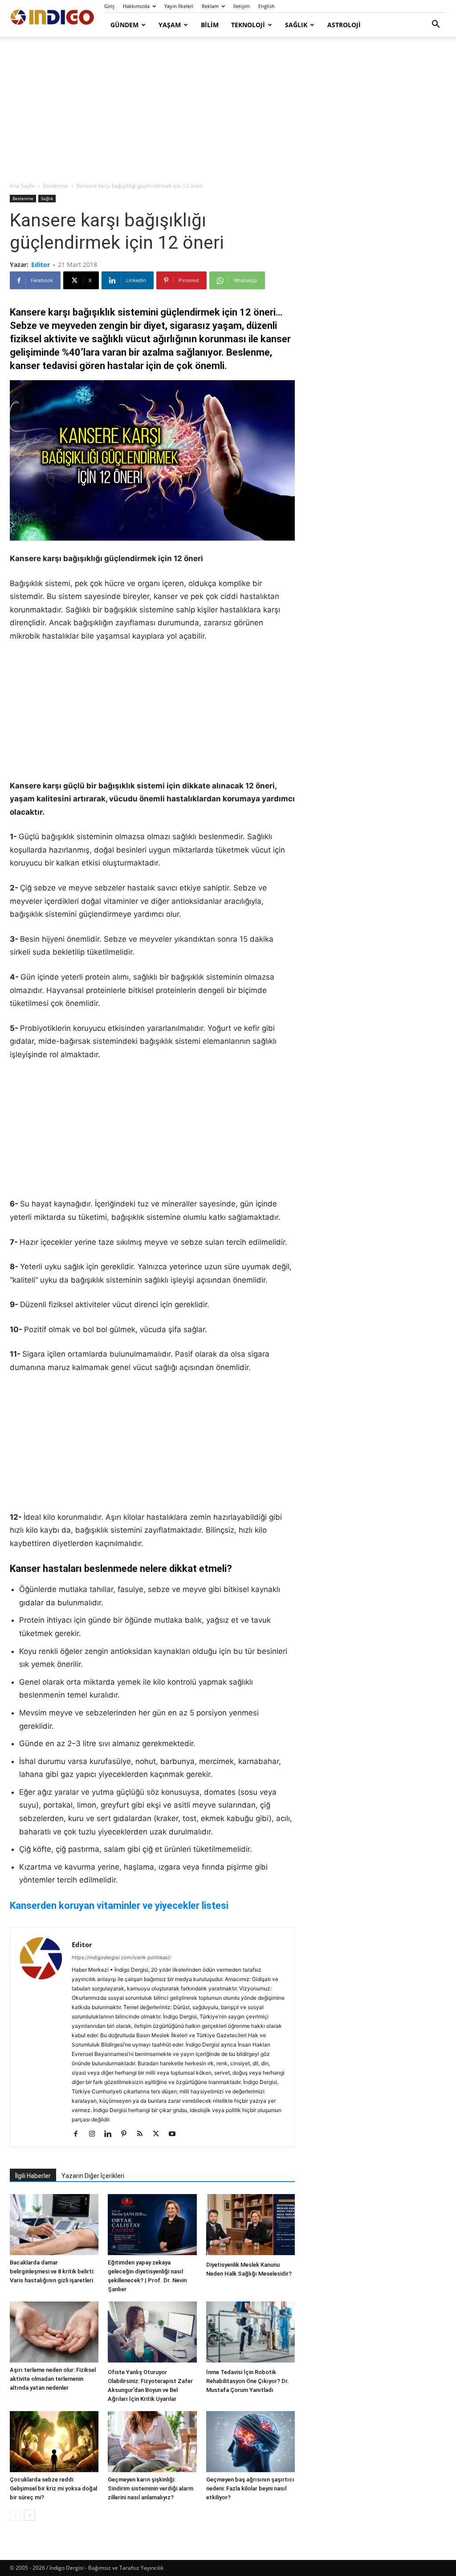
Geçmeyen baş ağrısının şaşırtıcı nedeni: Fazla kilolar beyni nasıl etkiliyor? (250, 2488)
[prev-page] (15, 2515)
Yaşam (170, 25)
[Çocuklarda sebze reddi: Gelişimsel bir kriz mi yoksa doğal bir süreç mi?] (54, 2442)
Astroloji (344, 25)
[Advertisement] (228, 110)
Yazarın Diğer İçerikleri (93, 2176)
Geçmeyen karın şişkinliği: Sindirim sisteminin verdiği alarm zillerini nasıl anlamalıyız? (151, 2488)
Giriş (109, 6)
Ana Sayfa (22, 186)
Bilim (210, 25)
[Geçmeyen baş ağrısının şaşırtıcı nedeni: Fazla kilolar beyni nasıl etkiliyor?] (250, 2442)
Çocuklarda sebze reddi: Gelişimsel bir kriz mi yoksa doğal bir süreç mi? (53, 2488)
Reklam (210, 6)
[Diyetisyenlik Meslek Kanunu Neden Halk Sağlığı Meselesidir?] (250, 2226)
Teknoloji (248, 25)
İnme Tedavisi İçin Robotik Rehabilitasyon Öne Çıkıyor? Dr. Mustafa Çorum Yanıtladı (248, 2381)
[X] (159, 2134)
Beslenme (56, 186)
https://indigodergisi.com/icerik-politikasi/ (121, 1957)
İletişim (242, 6)
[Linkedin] (111, 2134)
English (267, 6)
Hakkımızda (136, 6)
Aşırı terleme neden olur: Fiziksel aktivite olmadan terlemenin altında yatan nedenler (53, 2379)
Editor (41, 265)
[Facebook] (79, 2134)
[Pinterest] (127, 2134)
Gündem (124, 25)
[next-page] (30, 2515)
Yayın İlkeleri (179, 6)
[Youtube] (175, 2134)
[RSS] (143, 2134)
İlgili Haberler (33, 2176)
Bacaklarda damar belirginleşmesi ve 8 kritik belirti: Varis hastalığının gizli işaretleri (52, 2271)
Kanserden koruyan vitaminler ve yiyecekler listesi (119, 1905)
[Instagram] (95, 2134)
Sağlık (296, 25)
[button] (436, 25)
